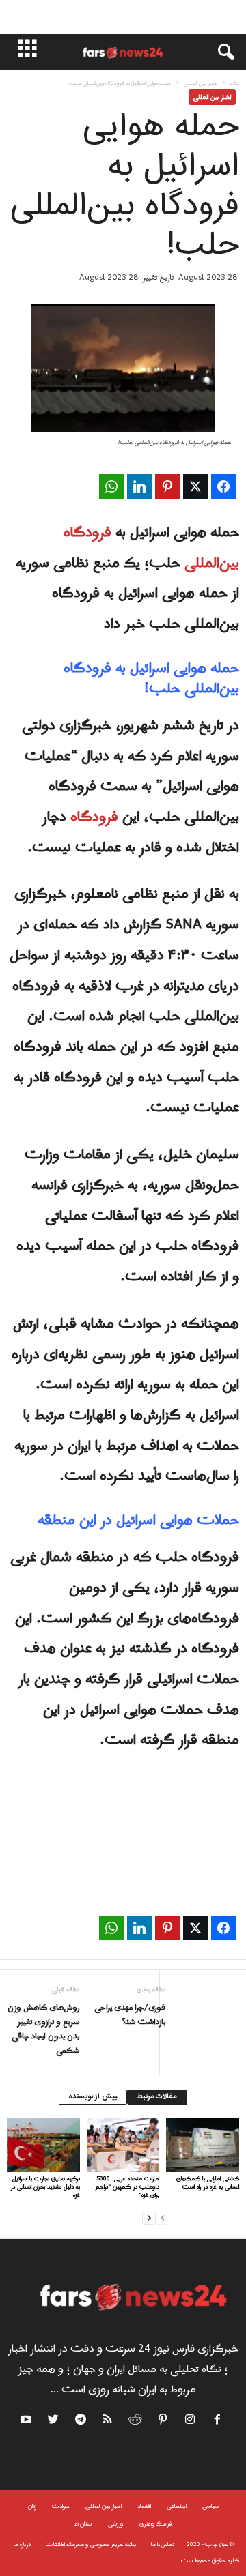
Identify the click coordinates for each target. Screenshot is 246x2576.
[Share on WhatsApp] (111, 486)
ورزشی (116, 2524)
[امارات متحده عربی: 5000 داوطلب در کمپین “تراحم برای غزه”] (123, 2145)
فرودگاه (94, 817)
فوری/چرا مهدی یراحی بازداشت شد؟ (130, 2015)
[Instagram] (191, 2422)
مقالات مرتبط (157, 2097)
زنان (32, 2506)
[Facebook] (218, 2422)
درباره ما (22, 2544)
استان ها (83, 2524)
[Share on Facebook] (223, 486)
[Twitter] (54, 2422)
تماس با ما (163, 2544)
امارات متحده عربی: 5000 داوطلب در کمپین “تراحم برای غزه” (127, 2187)
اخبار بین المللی (201, 83)
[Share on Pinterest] (167, 486)
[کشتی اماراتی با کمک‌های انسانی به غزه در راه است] (203, 2145)
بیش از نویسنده (93, 2097)
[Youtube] (28, 2422)
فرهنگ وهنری (156, 2524)
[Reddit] (136, 2422)
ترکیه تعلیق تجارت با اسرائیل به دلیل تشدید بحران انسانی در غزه (45, 2187)
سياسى (210, 2506)
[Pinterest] (163, 2422)
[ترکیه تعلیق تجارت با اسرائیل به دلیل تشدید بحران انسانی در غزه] (43, 2145)
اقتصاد (144, 2506)
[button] (219, 53)
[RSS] (109, 2422)
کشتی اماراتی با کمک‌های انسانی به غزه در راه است (208, 2183)
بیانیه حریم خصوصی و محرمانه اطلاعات (91, 2544)
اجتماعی (177, 2506)
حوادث (61, 2506)
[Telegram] (81, 2422)
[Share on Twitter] (195, 486)
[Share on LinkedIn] (139, 486)
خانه (235, 83)
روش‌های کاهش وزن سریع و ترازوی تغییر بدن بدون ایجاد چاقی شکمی (43, 2030)
